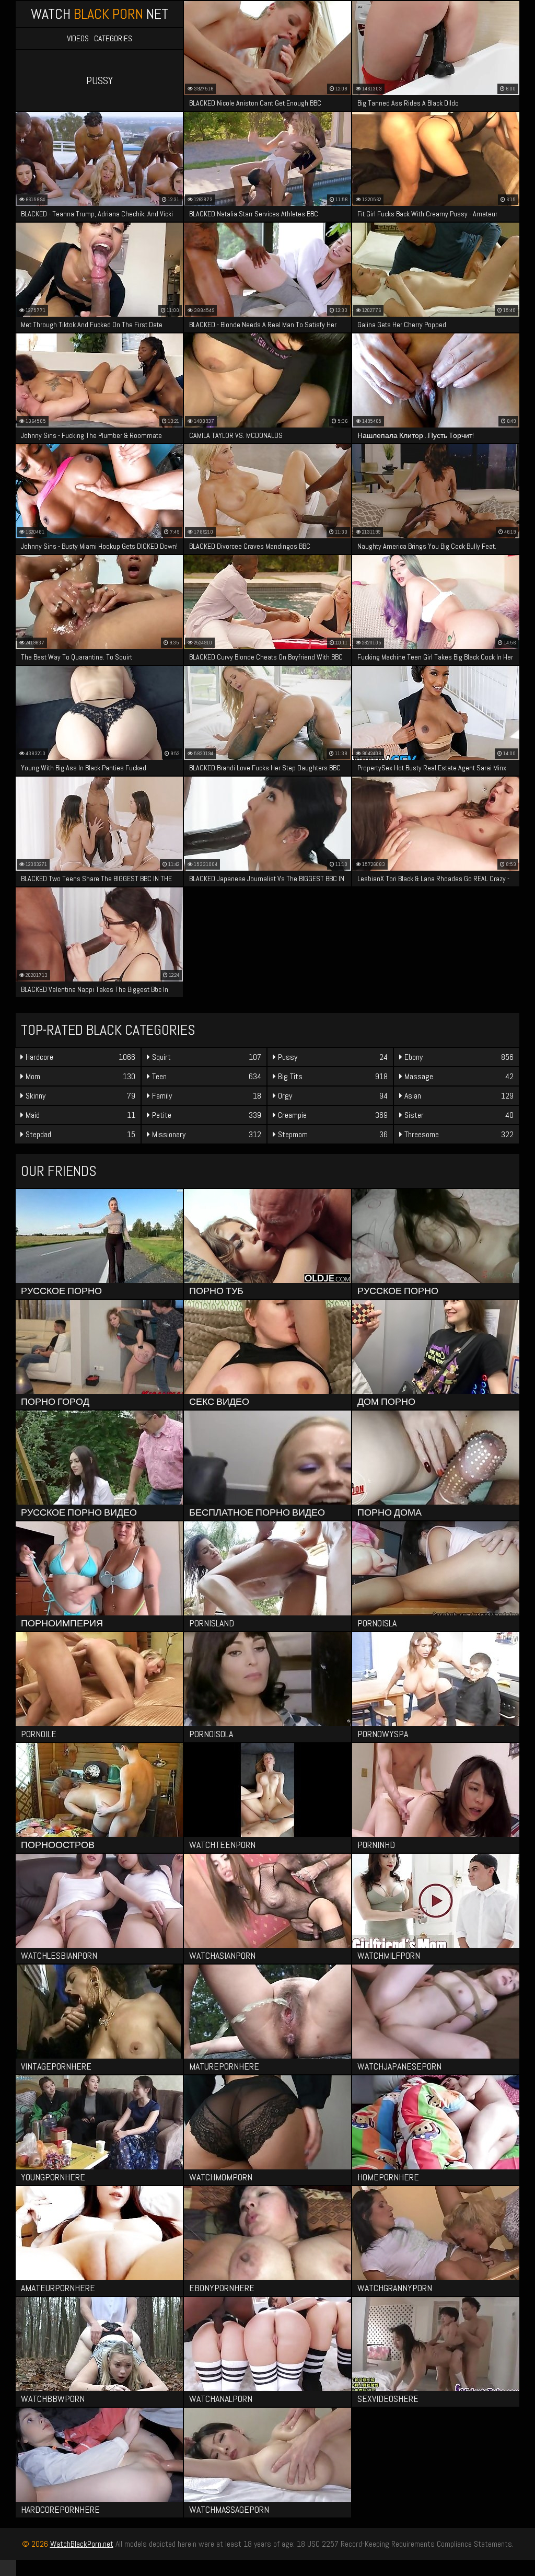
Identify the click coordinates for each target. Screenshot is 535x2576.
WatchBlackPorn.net (82, 2544)
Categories (113, 39)
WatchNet (100, 14)
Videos (78, 39)
